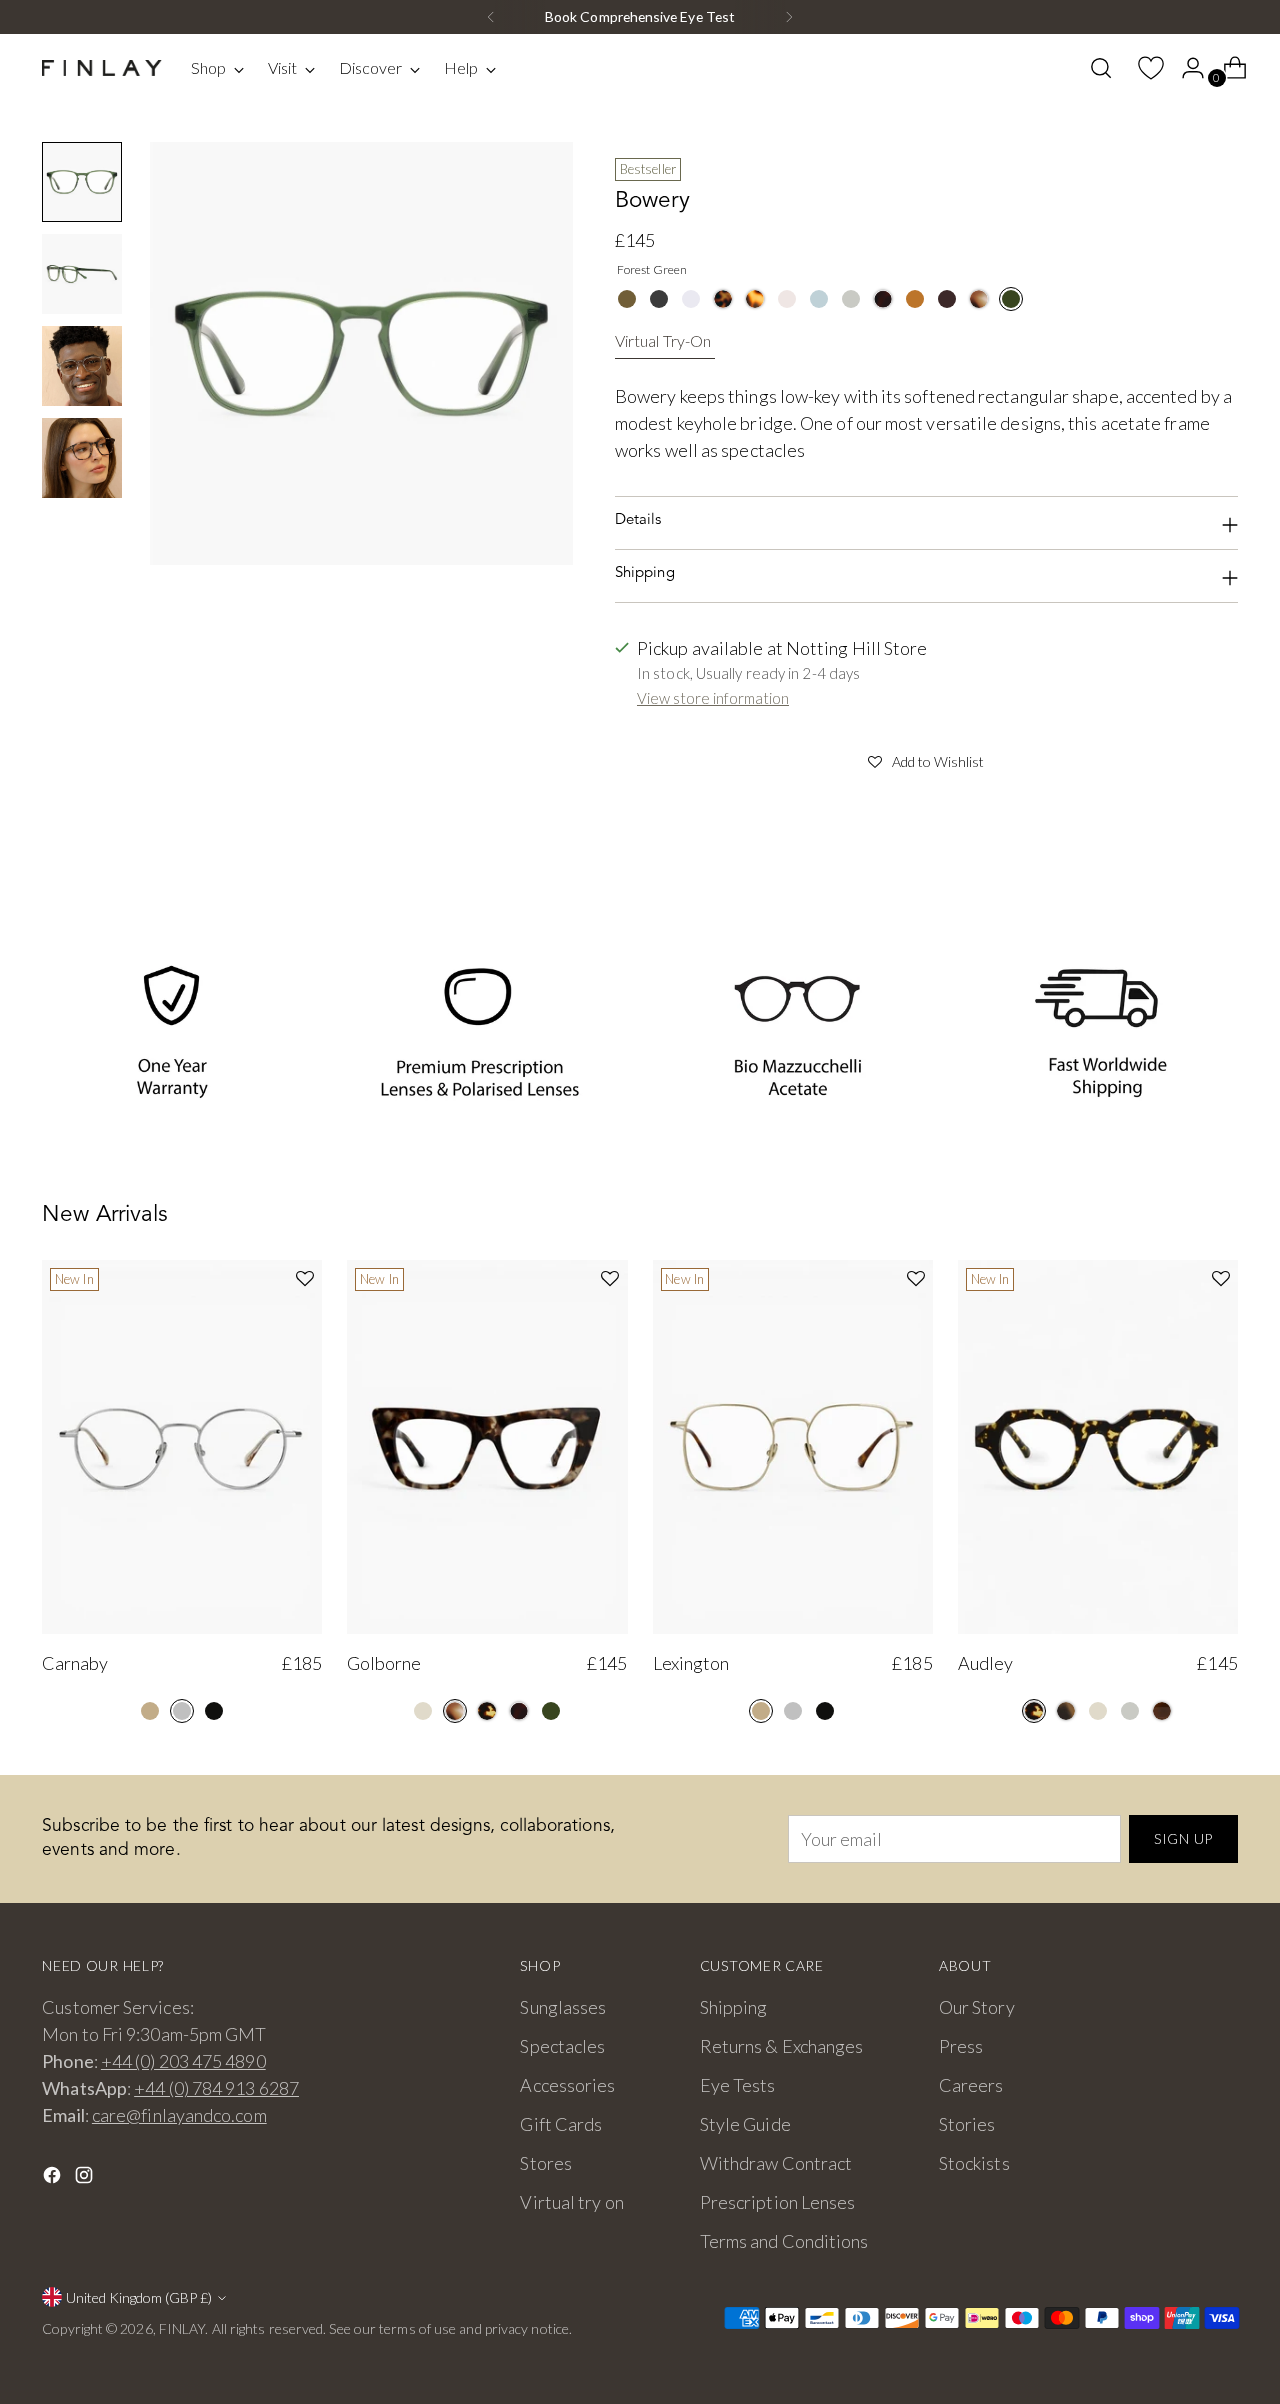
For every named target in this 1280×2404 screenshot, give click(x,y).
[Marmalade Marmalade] (915, 299)
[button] (926, 759)
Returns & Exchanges (782, 2046)
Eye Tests (738, 2085)
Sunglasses (563, 2007)
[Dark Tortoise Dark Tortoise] (723, 299)
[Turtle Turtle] (487, 1711)
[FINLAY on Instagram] (86, 2178)
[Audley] (1098, 1447)
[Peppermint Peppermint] (819, 299)
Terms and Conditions (784, 2241)
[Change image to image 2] (82, 274)
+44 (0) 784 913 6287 (216, 2088)
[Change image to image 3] (82, 366)
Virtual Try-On (663, 340)
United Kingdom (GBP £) (139, 2297)
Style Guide (745, 2124)
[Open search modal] (1101, 68)
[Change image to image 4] (82, 458)
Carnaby (75, 1663)
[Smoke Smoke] (851, 299)
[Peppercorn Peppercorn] (947, 299)
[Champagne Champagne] (423, 1711)
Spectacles (562, 2046)
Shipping (734, 2007)
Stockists (974, 2163)
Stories (967, 2124)
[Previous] (491, 17)
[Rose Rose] (787, 299)
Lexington (691, 1663)
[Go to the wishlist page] (1143, 68)
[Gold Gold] (150, 1711)
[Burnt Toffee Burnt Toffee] (1162, 1711)
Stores (546, 2163)
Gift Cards (561, 2124)
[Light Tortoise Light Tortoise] (755, 299)
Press (961, 2046)
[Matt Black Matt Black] (659, 299)
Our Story (977, 2007)
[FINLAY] (102, 68)
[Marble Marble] (979, 299)
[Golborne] (487, 1447)
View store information (713, 698)
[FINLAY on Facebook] (54, 2178)
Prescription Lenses (778, 2202)
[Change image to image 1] (82, 182)
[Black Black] (214, 1711)
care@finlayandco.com (179, 2115)
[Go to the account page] (1185, 68)
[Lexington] (793, 1447)
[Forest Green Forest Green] (1011, 299)
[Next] (789, 17)
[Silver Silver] (182, 1711)
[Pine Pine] (1066, 1711)
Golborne (384, 1663)
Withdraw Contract (776, 2163)
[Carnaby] (182, 1447)
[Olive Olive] (627, 299)
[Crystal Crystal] (691, 299)
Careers (971, 2085)
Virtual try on (571, 2202)
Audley (985, 1663)
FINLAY (182, 2328)
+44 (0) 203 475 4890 (183, 2061)
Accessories (567, 2085)
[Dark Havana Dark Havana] (883, 299)
